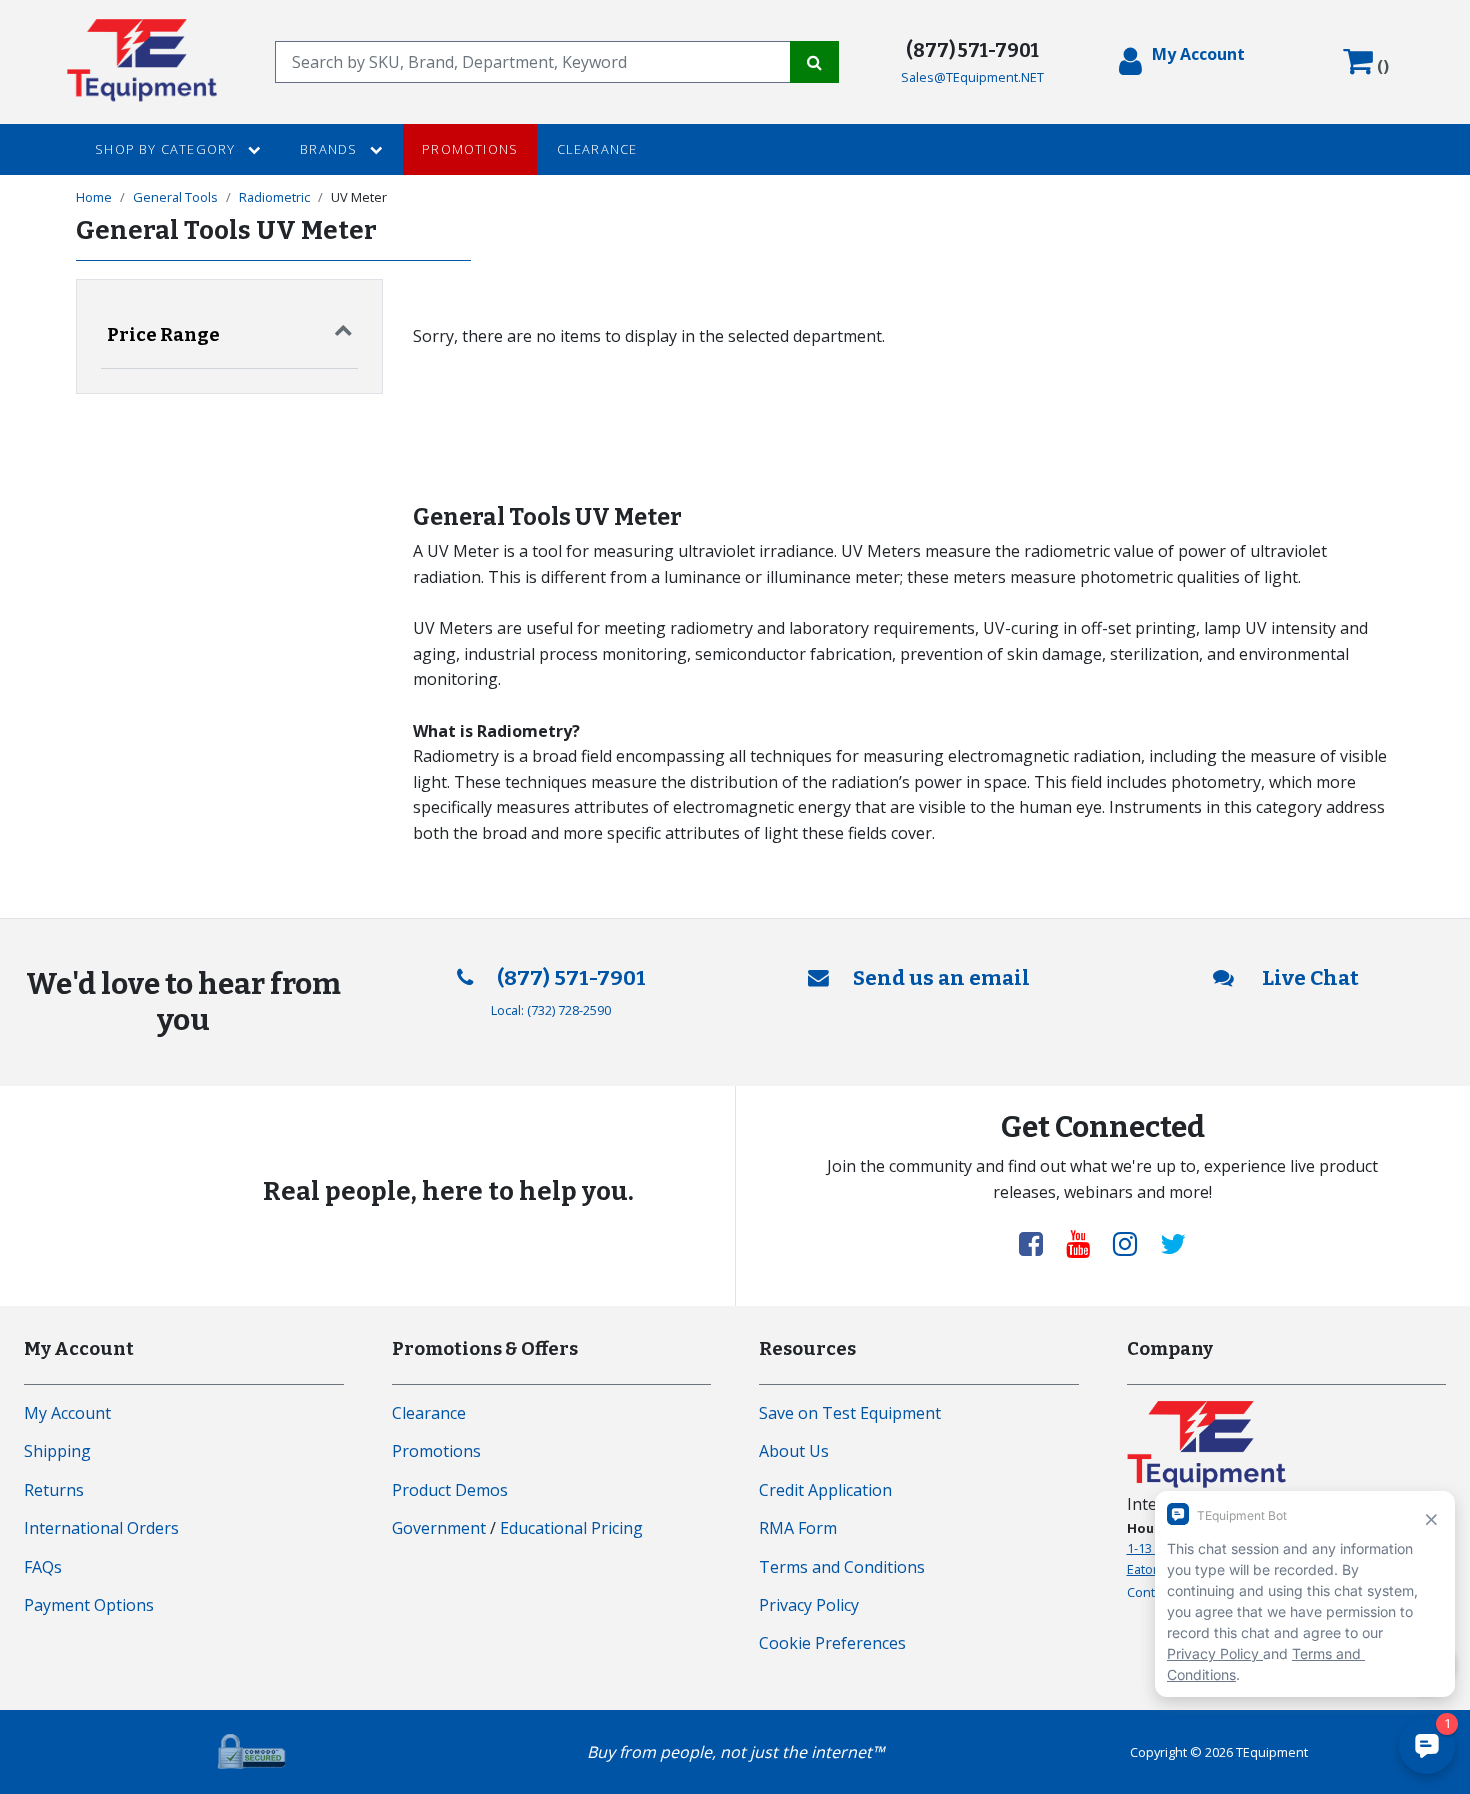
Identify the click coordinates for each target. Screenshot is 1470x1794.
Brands (330, 149)
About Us (794, 1451)
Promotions (470, 149)
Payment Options (89, 1605)
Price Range (163, 335)
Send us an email (941, 978)
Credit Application (825, 1490)
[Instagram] (1133, 1243)
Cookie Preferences (832, 1643)
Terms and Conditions (842, 1567)
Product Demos (450, 1490)
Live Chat (1308, 978)
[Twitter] (1173, 1243)
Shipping (57, 1451)
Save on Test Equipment (850, 1413)
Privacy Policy (809, 1605)
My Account (67, 1413)
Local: (551, 1010)
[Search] (814, 62)
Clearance (597, 149)
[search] (532, 62)
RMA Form (798, 1528)
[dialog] (1182, 62)
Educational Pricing (571, 1528)
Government (439, 1528)
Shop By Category (167, 149)
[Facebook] (1039, 1243)
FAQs (43, 1567)
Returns (54, 1490)
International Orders (101, 1528)
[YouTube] (1086, 1243)
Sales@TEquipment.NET (972, 77)
